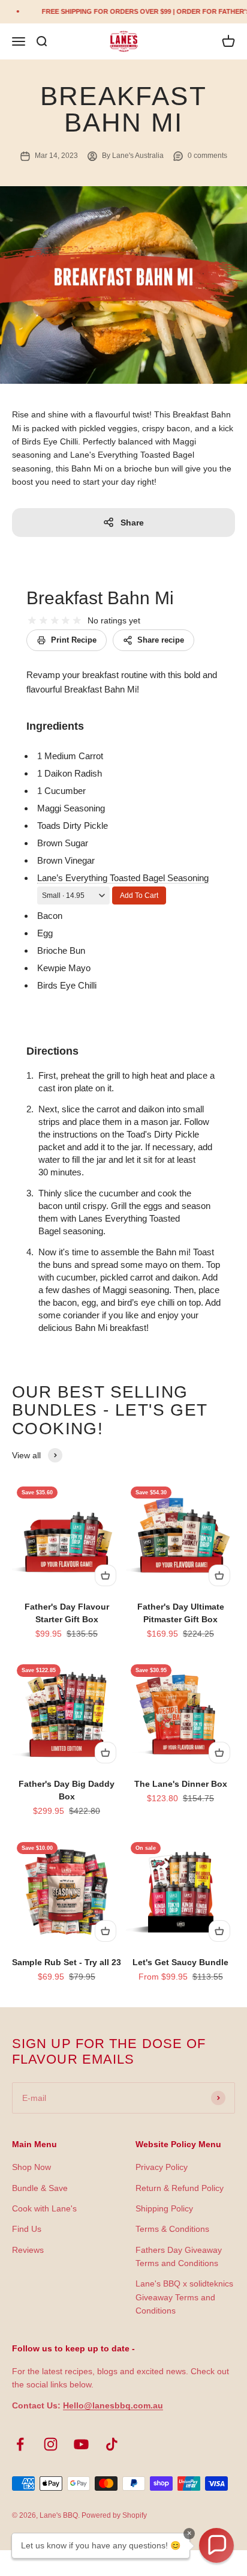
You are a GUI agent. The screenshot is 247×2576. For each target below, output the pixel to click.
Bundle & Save (40, 2188)
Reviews (28, 2250)
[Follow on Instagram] (51, 2444)
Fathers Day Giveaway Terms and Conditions (179, 2256)
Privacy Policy (162, 2167)
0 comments (207, 156)
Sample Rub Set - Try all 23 (67, 1962)
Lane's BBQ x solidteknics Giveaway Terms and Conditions (184, 2297)
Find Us (27, 2229)
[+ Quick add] (106, 1575)
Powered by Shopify (114, 2515)
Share (132, 523)
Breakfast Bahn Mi (100, 598)
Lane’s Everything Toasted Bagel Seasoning (123, 878)
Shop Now (31, 2167)
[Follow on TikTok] (112, 2444)
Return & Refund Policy (180, 2188)
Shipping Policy (164, 2208)
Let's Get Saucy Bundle (180, 1962)
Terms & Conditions (172, 2229)
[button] (216, 2545)
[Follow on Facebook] (20, 2444)
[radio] (32, 621)
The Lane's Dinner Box (181, 1784)
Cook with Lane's (44, 2208)
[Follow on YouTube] (81, 2444)
